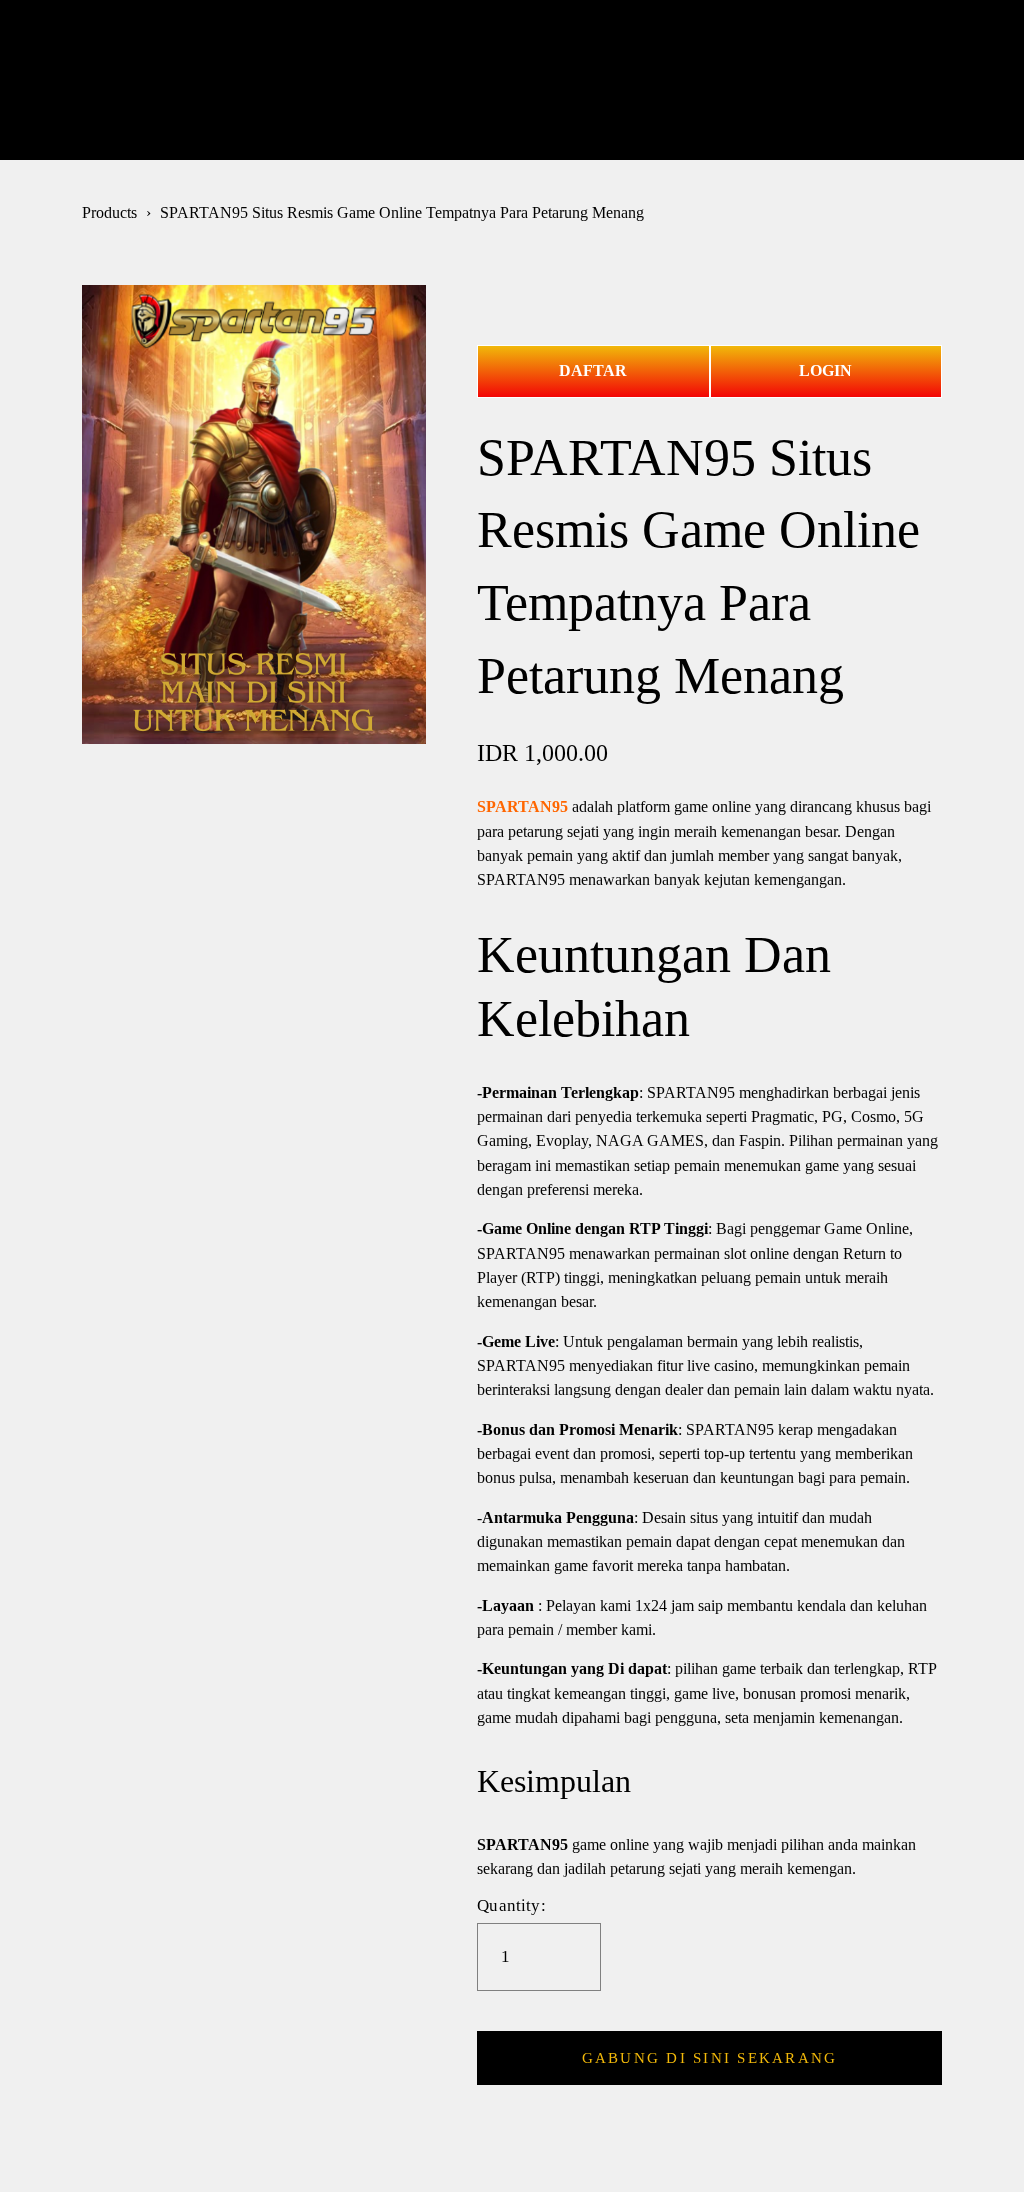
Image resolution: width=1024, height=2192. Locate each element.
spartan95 (512, 79)
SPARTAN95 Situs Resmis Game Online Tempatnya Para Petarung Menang (402, 213)
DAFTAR (593, 371)
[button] (709, 2058)
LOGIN (825, 371)
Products (109, 213)
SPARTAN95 (522, 807)
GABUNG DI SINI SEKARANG (710, 2058)
